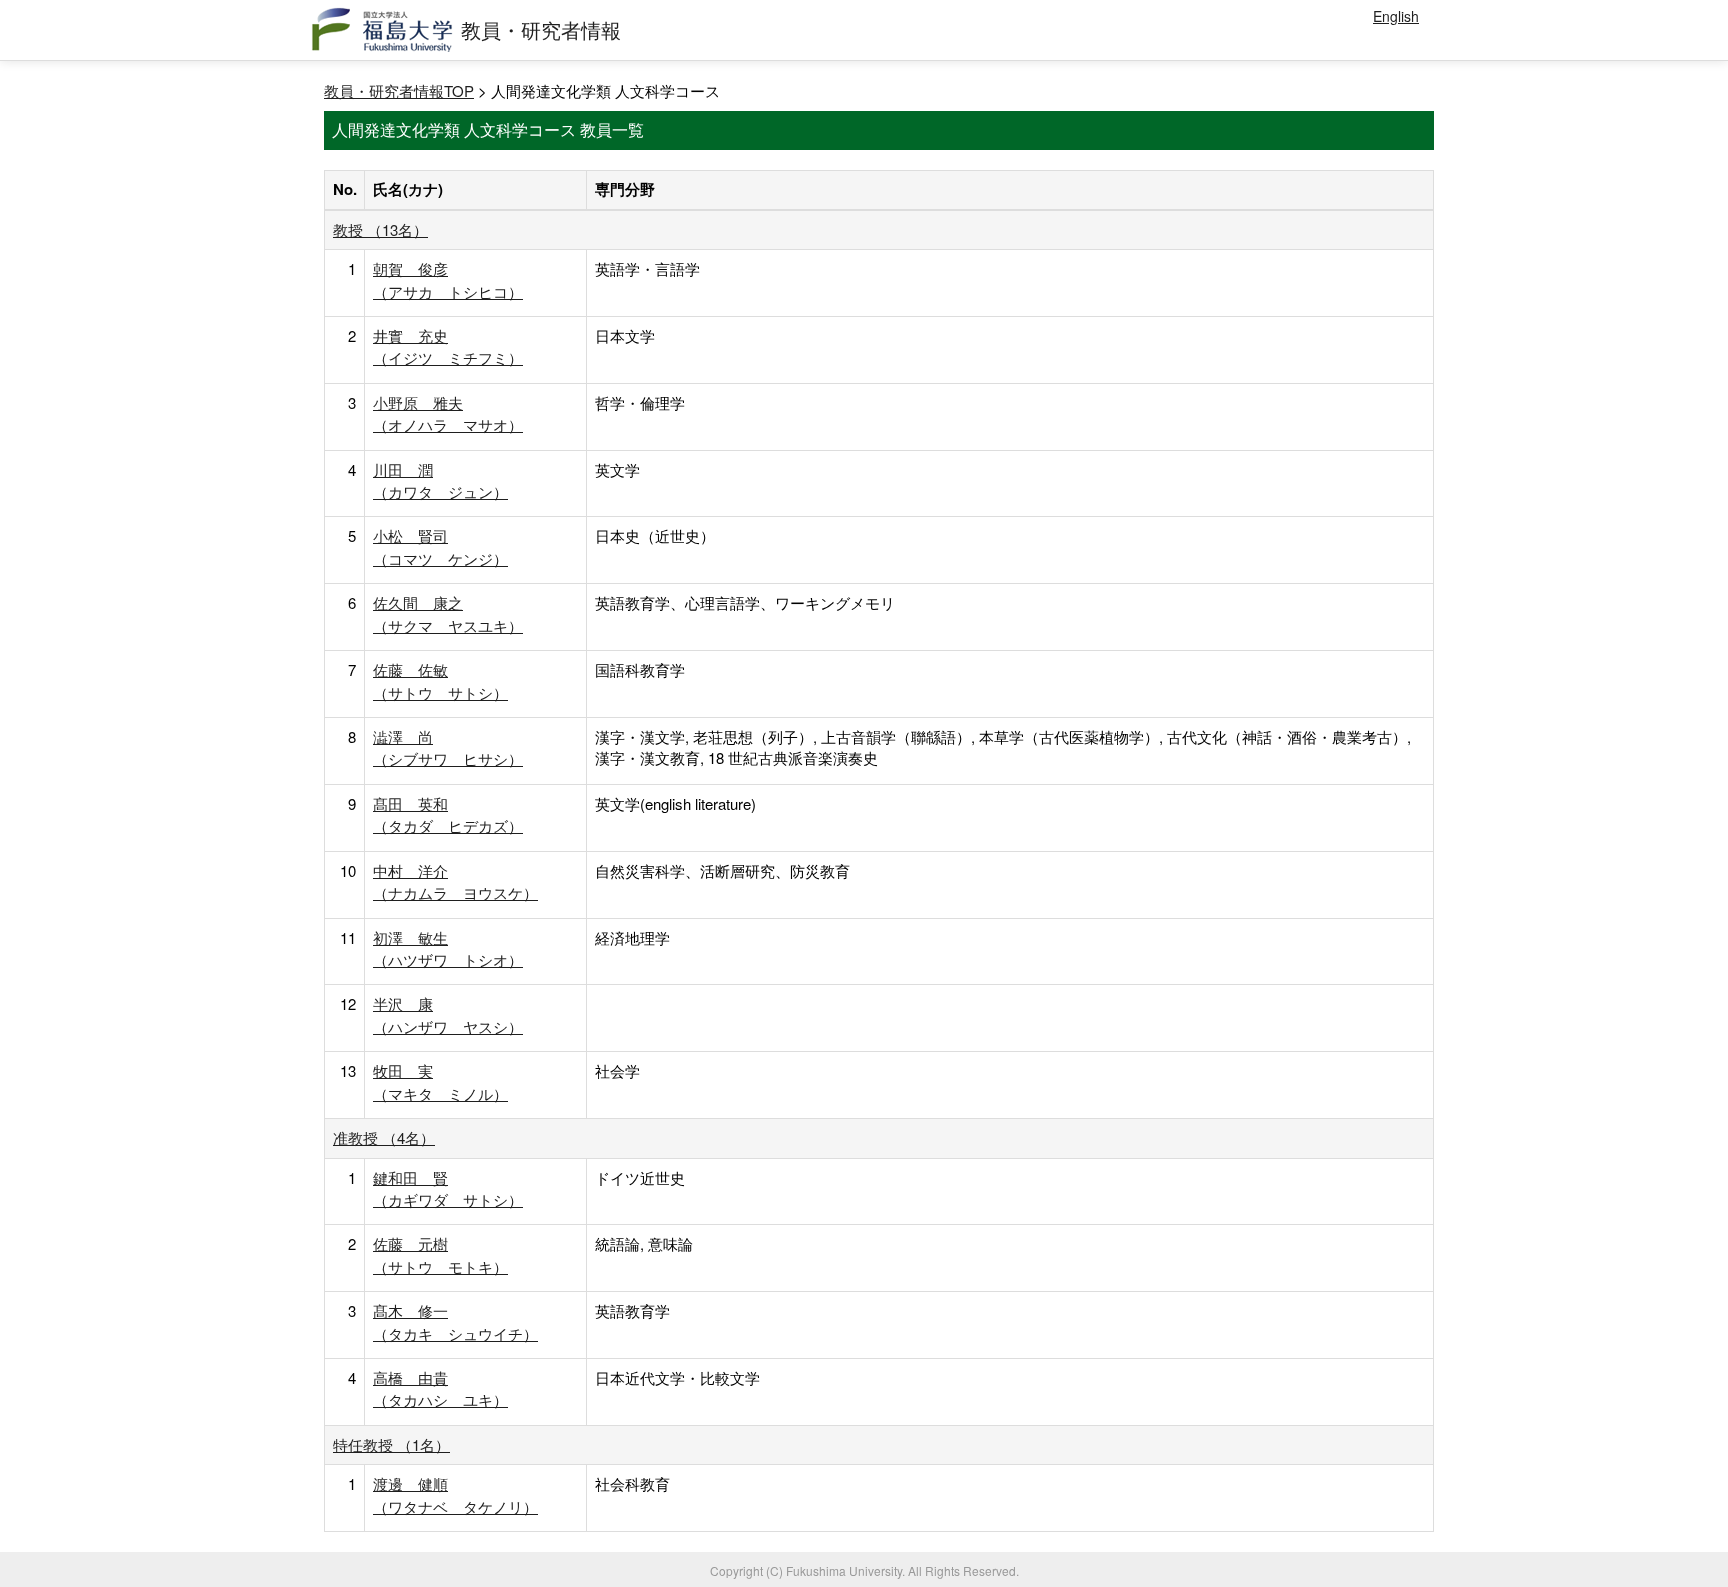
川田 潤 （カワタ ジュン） (440, 480)
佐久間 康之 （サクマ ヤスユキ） (448, 613)
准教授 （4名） (384, 1137)
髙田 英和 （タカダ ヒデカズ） (448, 814)
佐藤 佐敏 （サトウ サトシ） (440, 680)
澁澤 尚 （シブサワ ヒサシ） (448, 747)
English (1396, 16)
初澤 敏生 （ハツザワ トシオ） (448, 948)
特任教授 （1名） (391, 1444)
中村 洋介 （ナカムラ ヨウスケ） (455, 881)
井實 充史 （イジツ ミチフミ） (448, 346)
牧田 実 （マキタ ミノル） (440, 1081)
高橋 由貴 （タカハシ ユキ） (440, 1388)
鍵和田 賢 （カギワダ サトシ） (448, 1188)
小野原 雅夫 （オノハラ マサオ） (448, 413)
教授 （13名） (380, 229)
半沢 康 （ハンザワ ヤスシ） (448, 1014)
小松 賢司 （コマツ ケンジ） (440, 546)
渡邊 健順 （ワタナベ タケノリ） (455, 1494)
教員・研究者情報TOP (399, 90)
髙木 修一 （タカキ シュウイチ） (455, 1321)
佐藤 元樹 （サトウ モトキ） (440, 1254)
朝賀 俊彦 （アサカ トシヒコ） (448, 279)
